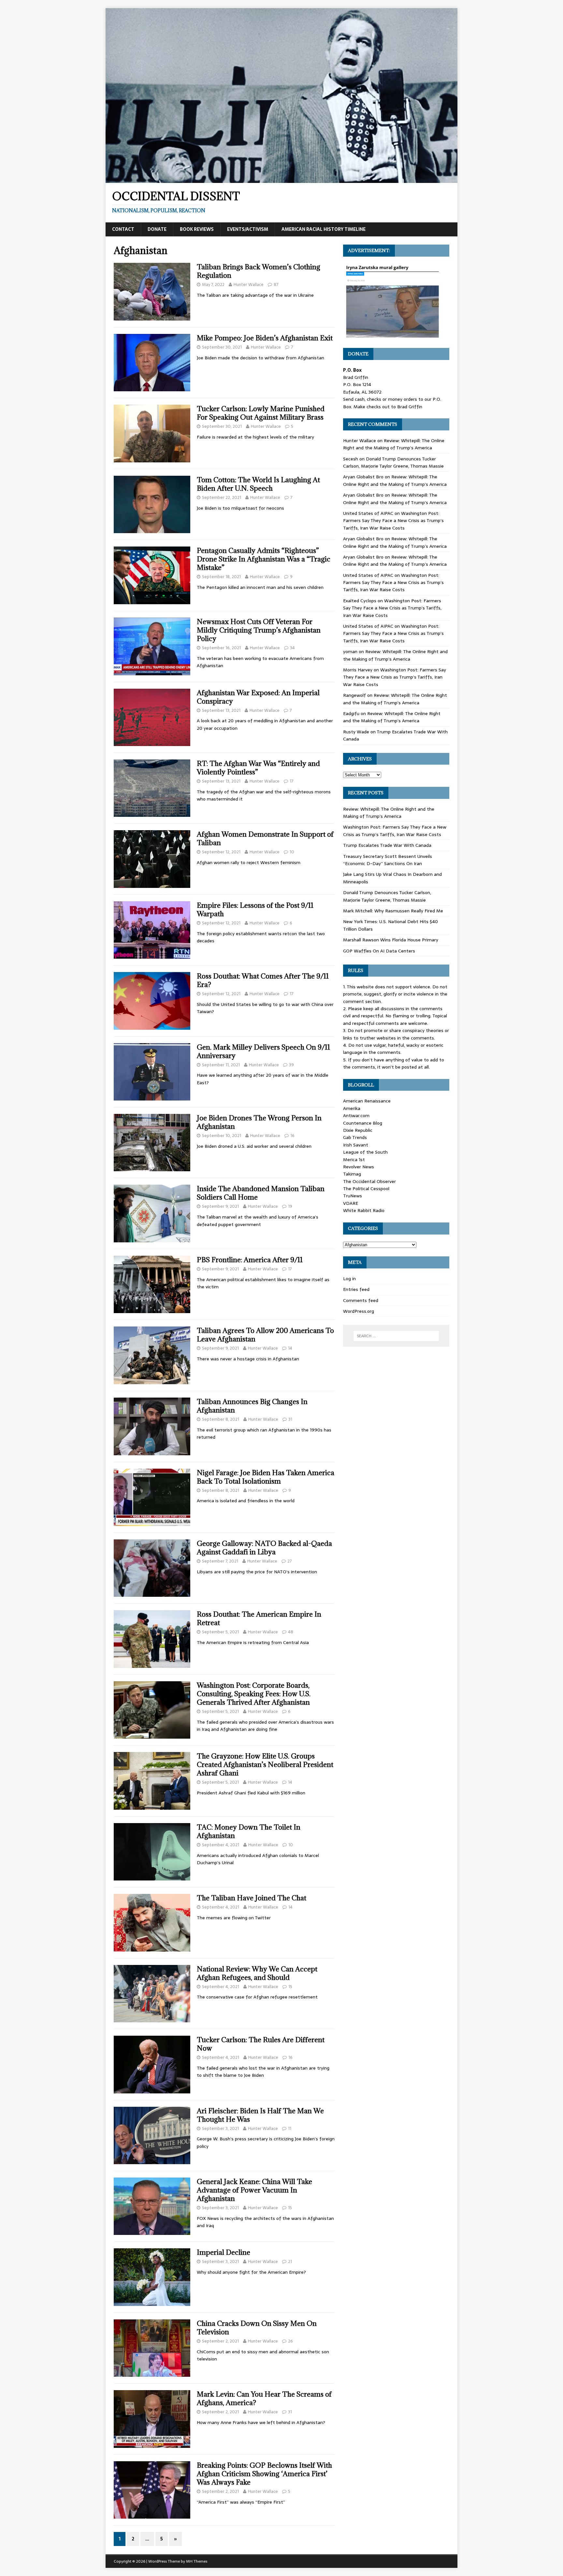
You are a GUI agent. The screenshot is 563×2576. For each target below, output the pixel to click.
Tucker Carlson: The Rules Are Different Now (261, 2044)
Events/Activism (248, 229)
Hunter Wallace (249, 285)
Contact (123, 229)
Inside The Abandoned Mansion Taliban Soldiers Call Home (261, 1193)
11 (290, 2128)
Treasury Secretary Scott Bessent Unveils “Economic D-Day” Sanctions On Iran (388, 860)
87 (276, 285)
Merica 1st (354, 1160)
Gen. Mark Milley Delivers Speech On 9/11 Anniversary (263, 1051)
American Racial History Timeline (324, 229)
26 (290, 2341)
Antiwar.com (356, 1116)
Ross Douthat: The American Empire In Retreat (259, 1618)
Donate (157, 229)
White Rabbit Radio (364, 1210)
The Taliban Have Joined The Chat (252, 1898)
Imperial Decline (224, 2252)
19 (290, 1206)
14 (290, 1348)
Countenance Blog (363, 1123)
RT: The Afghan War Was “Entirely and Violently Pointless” (258, 768)
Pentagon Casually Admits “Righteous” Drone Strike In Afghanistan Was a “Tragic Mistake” (264, 559)
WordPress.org (359, 1311)
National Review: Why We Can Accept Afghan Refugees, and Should (257, 1973)
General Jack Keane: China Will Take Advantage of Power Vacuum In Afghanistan (254, 2190)
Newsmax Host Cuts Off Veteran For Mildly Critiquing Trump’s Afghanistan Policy (259, 630)
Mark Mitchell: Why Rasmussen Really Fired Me (393, 911)
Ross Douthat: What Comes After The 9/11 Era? (263, 980)
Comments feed (361, 1300)
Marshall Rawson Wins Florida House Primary (391, 940)
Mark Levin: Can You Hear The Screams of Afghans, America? (264, 2398)
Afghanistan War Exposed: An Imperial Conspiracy (258, 697)
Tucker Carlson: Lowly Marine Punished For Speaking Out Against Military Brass (261, 413)
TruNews (353, 1196)
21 (290, 2261)
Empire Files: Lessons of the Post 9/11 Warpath (255, 910)
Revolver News (359, 1167)
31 (290, 1419)
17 (292, 781)
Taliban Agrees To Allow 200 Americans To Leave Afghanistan (265, 1335)
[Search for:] (396, 1336)
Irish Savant (356, 1145)
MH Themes (197, 2561)
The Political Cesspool (366, 1189)
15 (290, 1987)
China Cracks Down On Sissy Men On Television (257, 2328)
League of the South (365, 1152)
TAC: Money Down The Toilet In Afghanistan (249, 1831)
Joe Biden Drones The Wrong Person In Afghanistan (259, 1122)
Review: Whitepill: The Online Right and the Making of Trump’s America (394, 444)
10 (292, 852)
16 (292, 1136)
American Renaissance (367, 1101)
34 (292, 648)
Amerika (352, 1108)
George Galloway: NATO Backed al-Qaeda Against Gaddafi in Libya (264, 1548)
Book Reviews (197, 229)
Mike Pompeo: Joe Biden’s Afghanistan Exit (265, 338)
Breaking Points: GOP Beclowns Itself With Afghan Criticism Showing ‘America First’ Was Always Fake (264, 2474)
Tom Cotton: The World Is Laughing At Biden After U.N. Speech (258, 484)
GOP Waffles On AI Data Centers (379, 951)
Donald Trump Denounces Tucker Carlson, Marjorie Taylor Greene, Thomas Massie (393, 462)
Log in (349, 1279)
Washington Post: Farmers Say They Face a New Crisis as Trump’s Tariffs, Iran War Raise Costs (393, 521)
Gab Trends (355, 1137)
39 (291, 1065)
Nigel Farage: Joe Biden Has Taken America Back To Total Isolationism (266, 1477)
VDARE (351, 1203)
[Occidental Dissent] (281, 179)
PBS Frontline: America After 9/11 (250, 1260)
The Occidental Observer (369, 1181)
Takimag (352, 1174)
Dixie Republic (358, 1130)
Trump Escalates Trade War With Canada (387, 845)
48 (291, 1632)
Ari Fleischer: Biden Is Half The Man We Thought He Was (260, 2115)
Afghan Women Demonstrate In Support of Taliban (265, 839)
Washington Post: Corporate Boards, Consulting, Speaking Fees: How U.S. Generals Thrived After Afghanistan (254, 1694)
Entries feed (356, 1289)
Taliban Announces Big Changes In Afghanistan (252, 1406)
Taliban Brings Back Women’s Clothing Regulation (259, 271)
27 (290, 1561)
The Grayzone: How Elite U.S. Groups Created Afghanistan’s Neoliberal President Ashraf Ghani (265, 1765)
